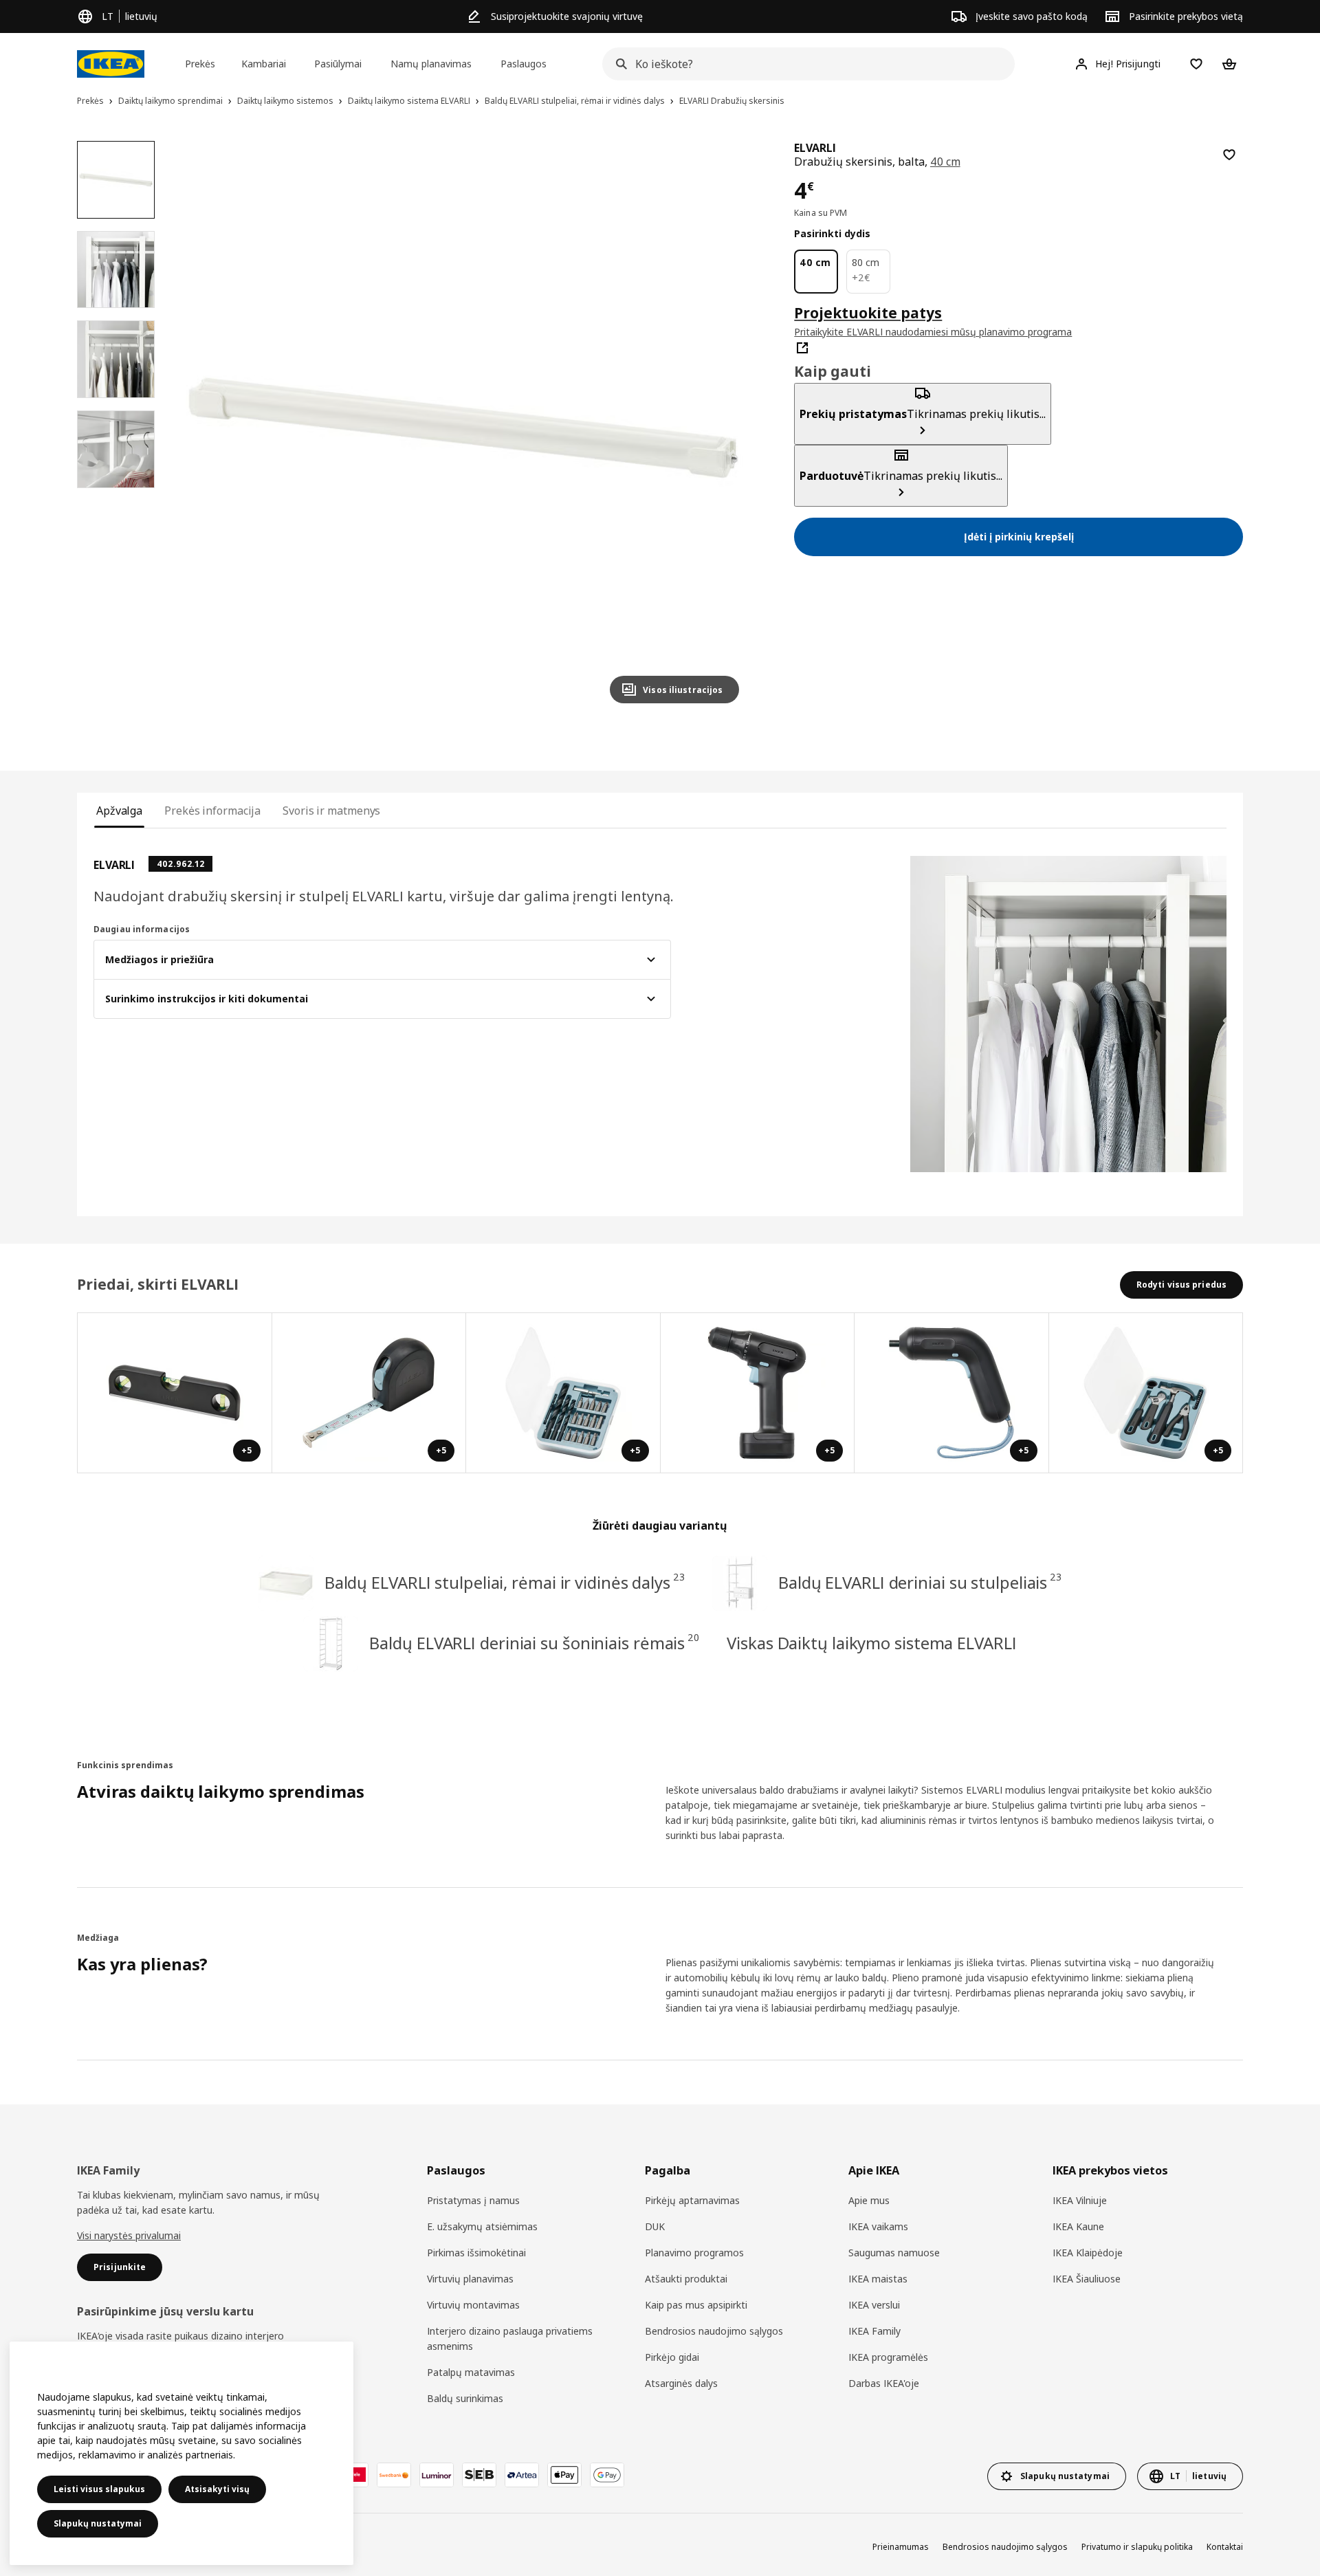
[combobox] (804, 64)
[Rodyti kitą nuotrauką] (723, 428)
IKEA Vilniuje (1080, 2200)
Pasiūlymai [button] (338, 64)
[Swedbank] (394, 2475)
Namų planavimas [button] (431, 64)
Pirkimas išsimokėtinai (476, 2253)
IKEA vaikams (878, 2226)
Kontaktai (1225, 2547)
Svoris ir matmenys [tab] (331, 811)
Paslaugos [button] (524, 64)
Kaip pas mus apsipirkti (696, 2305)
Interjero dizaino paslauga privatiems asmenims (510, 2338)
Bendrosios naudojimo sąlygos (714, 2331)
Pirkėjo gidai (672, 2357)
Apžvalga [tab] (119, 811)
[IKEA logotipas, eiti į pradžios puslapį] (111, 64)
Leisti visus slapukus (99, 2489)
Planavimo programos (694, 2253)
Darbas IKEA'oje (884, 2383)
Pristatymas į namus (473, 2200)
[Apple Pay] (564, 2475)
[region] (464, 428)
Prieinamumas (901, 2547)
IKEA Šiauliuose (1087, 2279)
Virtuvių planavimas (470, 2279)
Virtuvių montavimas (473, 2305)
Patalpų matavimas (471, 2372)
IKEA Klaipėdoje (1088, 2253)
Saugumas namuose (894, 2253)
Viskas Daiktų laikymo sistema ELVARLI (871, 1643)
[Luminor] (437, 2475)
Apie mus (869, 2200)
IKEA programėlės (888, 2357)
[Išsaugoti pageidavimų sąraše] (1229, 155)
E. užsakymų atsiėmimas (482, 2226)
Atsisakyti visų (217, 2489)
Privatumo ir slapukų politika (1137, 2547)
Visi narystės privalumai (129, 2235)
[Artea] (522, 2475)
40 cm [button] (945, 162)
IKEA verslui (874, 2305)
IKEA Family (874, 2331)
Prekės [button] (200, 64)
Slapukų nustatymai (98, 2523)
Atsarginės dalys (681, 2383)
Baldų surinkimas (465, 2398)
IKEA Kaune (1078, 2226)
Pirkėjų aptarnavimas (692, 2200)
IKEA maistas (878, 2279)
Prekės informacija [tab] (212, 811)
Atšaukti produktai (686, 2279)
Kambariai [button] (264, 64)
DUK (655, 2226)
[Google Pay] (607, 2475)
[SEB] (479, 2475)
